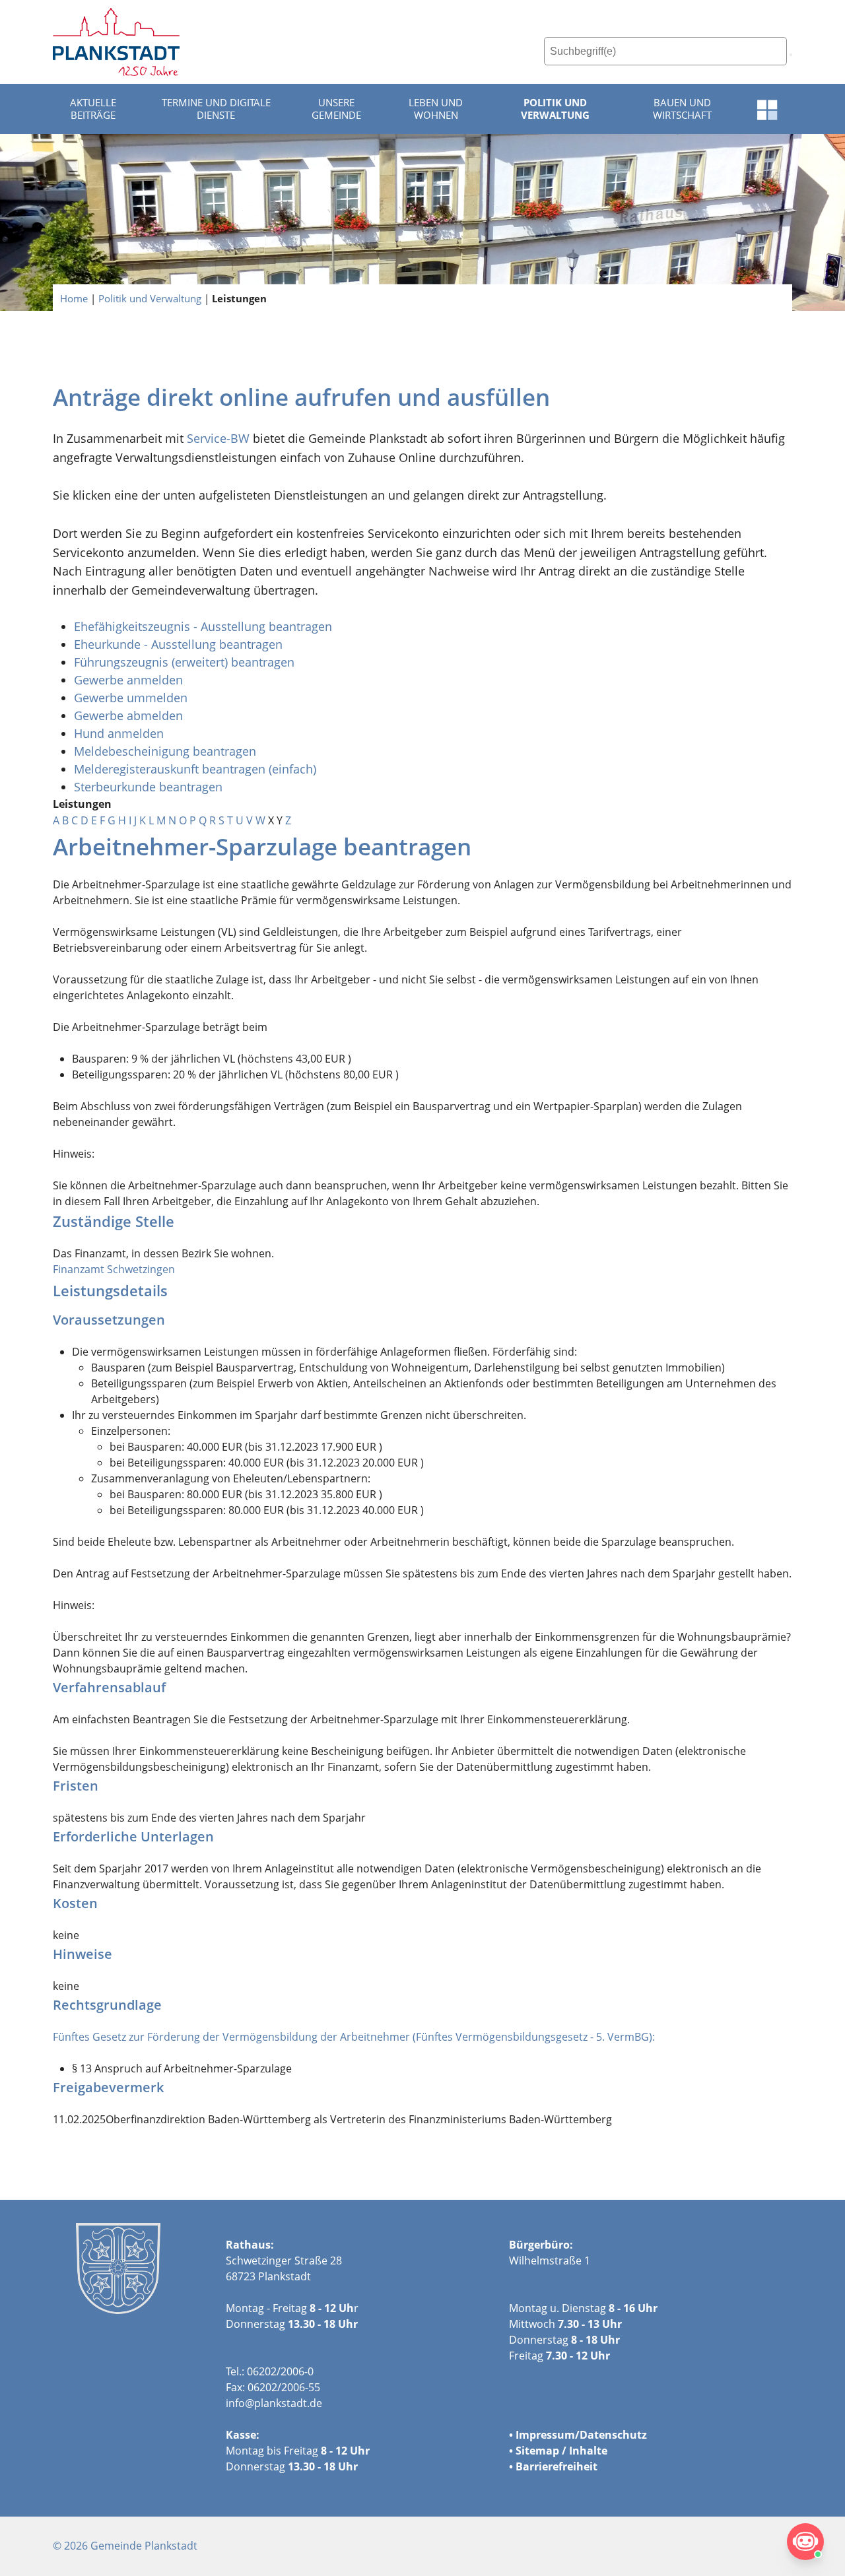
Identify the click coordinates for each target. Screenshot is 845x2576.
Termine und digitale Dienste (216, 109)
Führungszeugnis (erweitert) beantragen (184, 662)
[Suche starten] (791, 55)
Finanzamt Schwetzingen (114, 1269)
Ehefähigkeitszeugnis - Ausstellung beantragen (203, 626)
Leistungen (239, 298)
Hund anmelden (120, 733)
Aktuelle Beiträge (93, 109)
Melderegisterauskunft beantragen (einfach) (195, 769)
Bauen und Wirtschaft (682, 109)
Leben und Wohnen (436, 109)
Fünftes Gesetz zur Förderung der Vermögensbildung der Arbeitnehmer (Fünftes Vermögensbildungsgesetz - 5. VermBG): (354, 2037)
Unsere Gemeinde (336, 109)
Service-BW (218, 438)
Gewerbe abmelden (130, 715)
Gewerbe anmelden (128, 680)
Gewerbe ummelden (131, 698)
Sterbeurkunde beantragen (148, 787)
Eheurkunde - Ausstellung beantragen (178, 644)
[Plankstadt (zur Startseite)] (116, 42)
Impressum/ (548, 2435)
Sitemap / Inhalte (561, 2451)
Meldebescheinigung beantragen (165, 751)
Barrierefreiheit (557, 2466)
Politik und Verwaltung (555, 109)
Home (74, 298)
